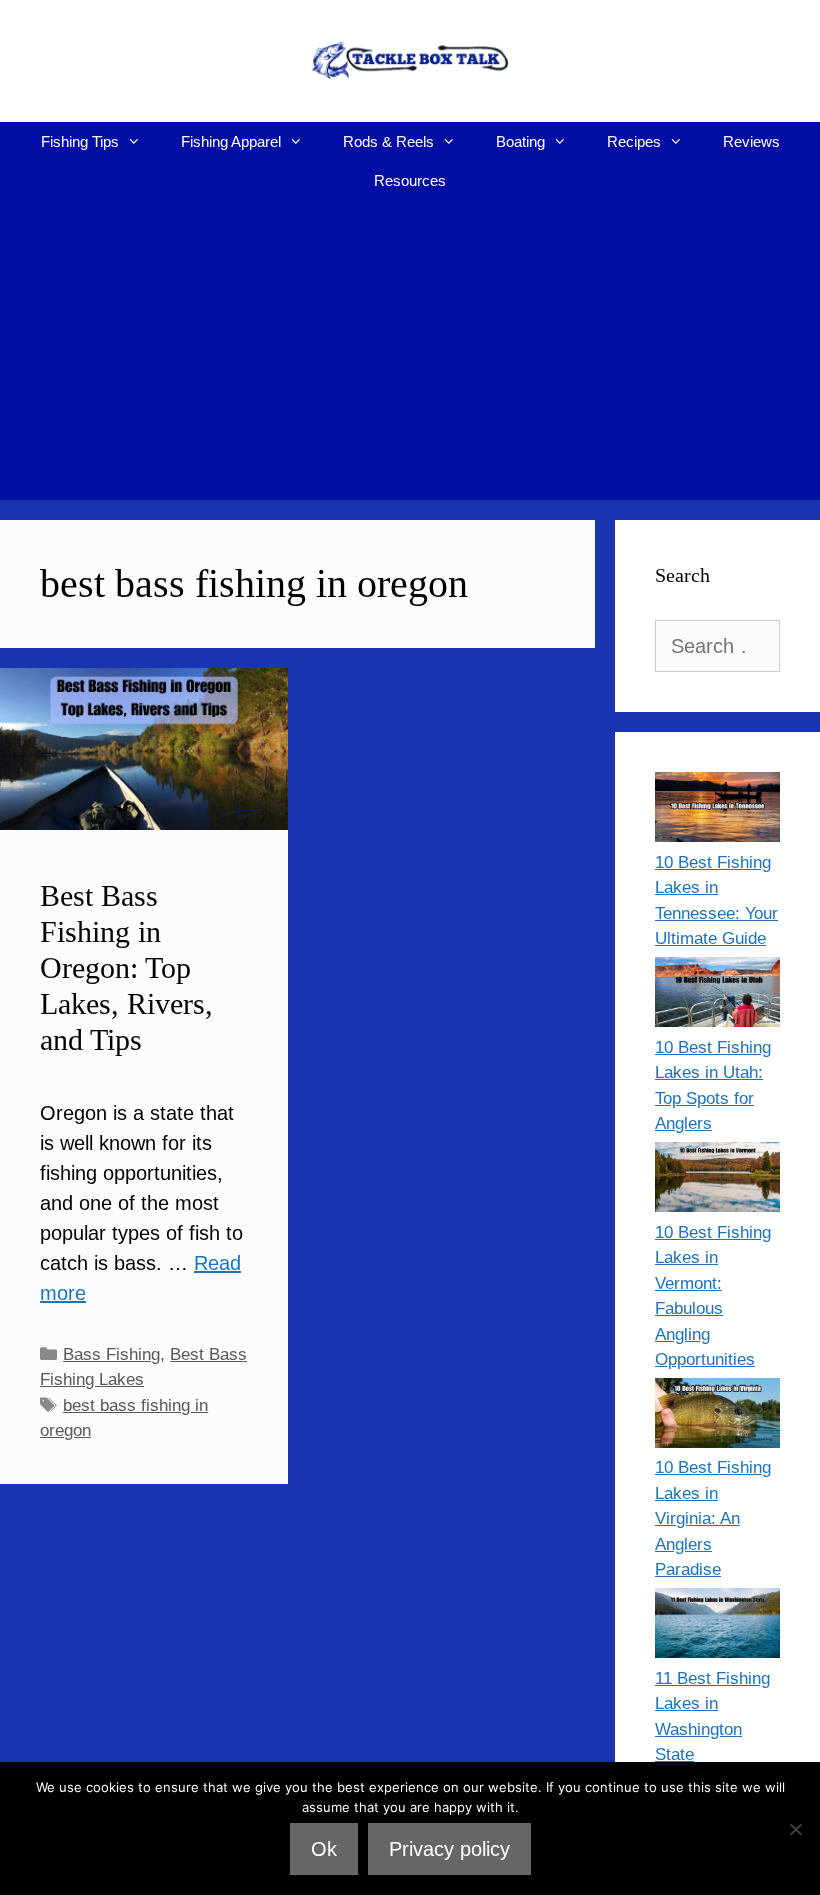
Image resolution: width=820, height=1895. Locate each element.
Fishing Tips (80, 141)
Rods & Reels (388, 141)
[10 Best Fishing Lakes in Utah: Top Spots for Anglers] (717, 996)
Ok (324, 1849)
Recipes (634, 141)
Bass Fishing (111, 1354)
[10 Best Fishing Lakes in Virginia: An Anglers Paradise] (717, 1417)
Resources (410, 180)
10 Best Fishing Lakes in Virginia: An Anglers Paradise (713, 1518)
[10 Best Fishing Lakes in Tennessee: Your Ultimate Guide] (717, 811)
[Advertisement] (410, 350)
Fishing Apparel (231, 141)
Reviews (751, 141)
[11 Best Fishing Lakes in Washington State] (717, 1627)
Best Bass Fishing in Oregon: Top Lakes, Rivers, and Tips (126, 967)
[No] (795, 1829)
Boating (520, 141)
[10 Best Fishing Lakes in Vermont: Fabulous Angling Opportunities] (717, 1181)
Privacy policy (449, 1849)
